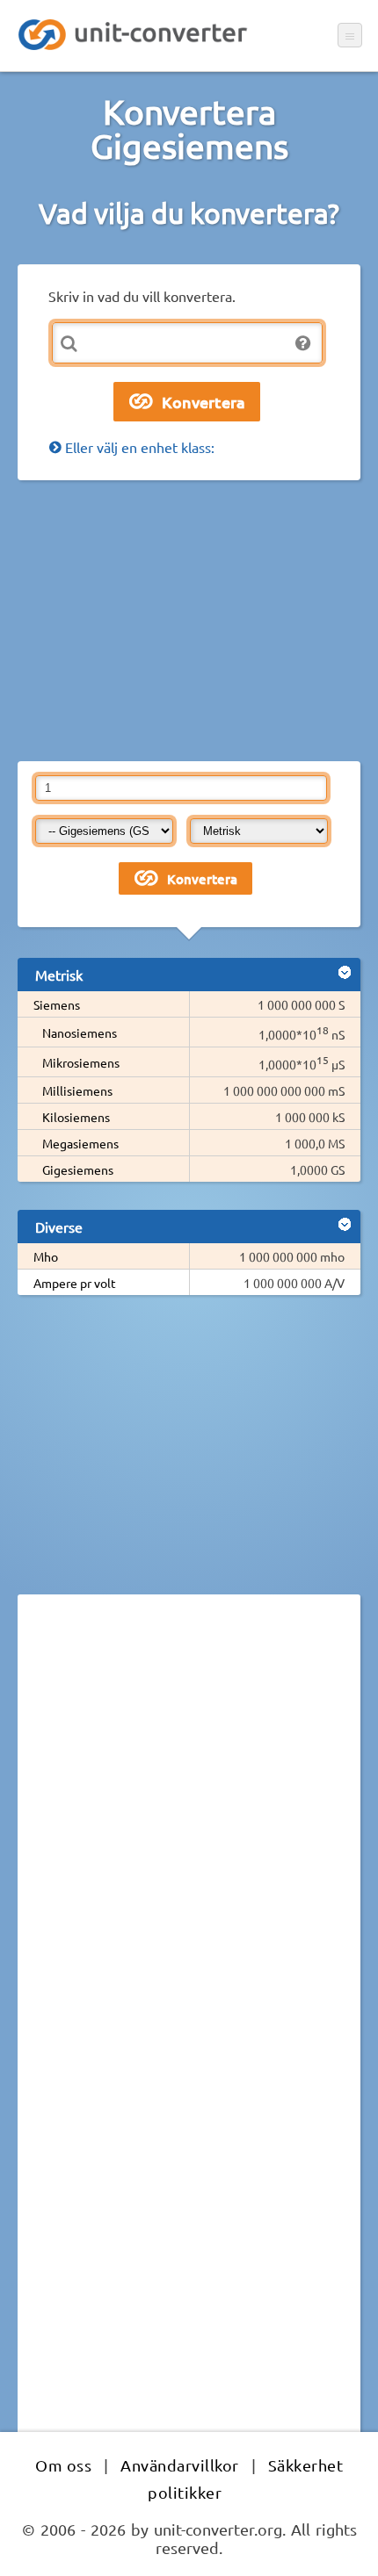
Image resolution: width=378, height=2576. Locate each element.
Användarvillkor (180, 2465)
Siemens (57, 1004)
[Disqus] (189, 1849)
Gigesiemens (78, 1169)
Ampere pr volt (75, 1283)
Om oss (63, 2465)
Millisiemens (77, 1090)
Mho (46, 1256)
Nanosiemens (80, 1033)
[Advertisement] (189, 621)
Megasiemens (80, 1143)
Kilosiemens (76, 1117)
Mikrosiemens (81, 1062)
